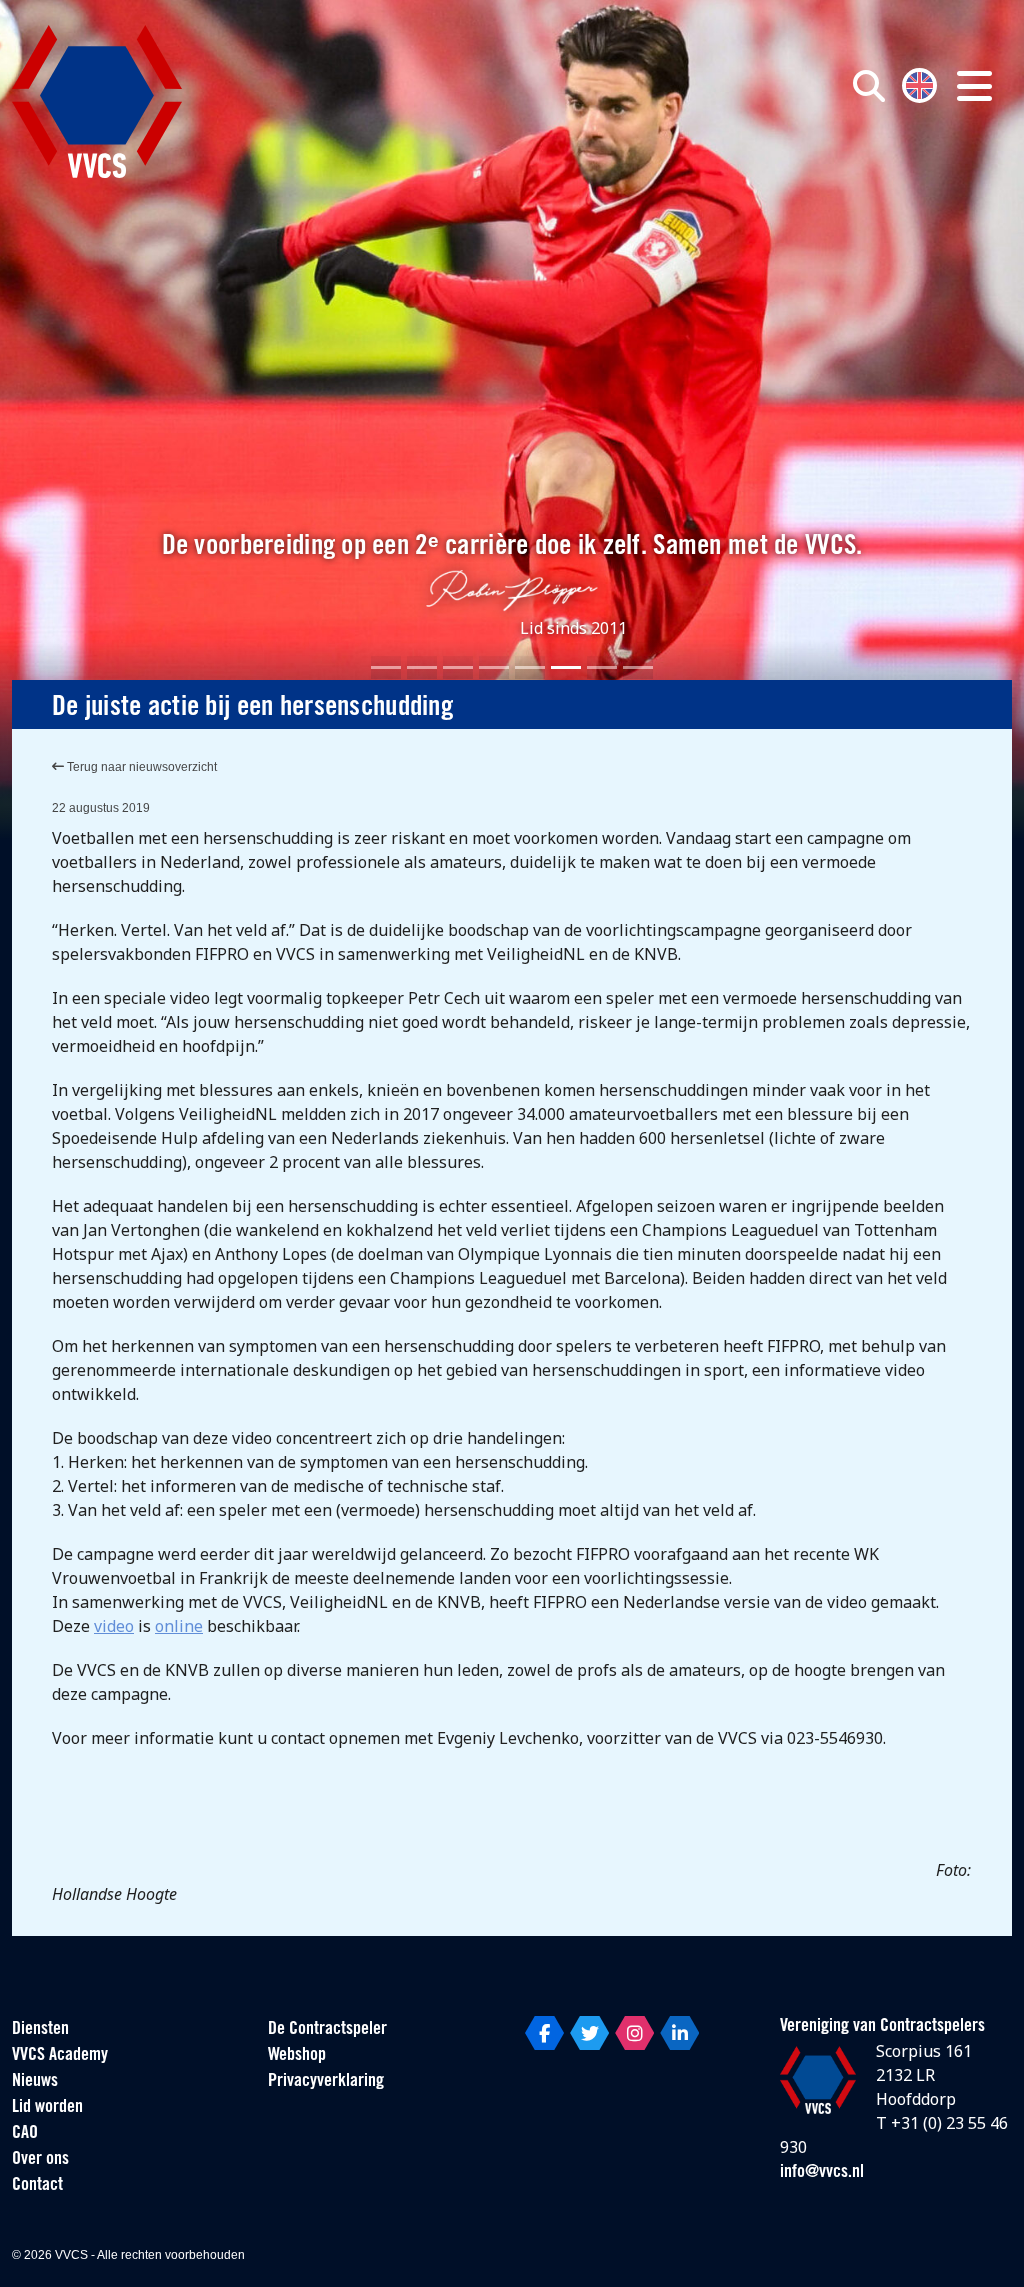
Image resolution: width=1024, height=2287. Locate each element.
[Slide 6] (566, 667)
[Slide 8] (638, 667)
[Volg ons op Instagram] (634, 2033)
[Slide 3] (458, 667)
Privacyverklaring (326, 2082)
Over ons (40, 2160)
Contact (37, 2186)
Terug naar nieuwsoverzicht (140, 767)
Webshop (297, 2056)
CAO (25, 2134)
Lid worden (47, 2108)
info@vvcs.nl (822, 2173)
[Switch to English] (919, 83)
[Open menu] (974, 86)
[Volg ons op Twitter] (589, 2033)
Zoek (730, 177)
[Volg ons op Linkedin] (679, 2033)
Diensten (40, 2030)
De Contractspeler (327, 2030)
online (179, 1626)
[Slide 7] (602, 667)
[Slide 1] (386, 667)
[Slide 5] (530, 667)
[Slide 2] (422, 667)
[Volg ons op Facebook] (544, 2033)
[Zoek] (869, 86)
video (114, 1626)
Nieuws (35, 2082)
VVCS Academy (60, 2056)
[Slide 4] (494, 667)
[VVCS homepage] (97, 101)
